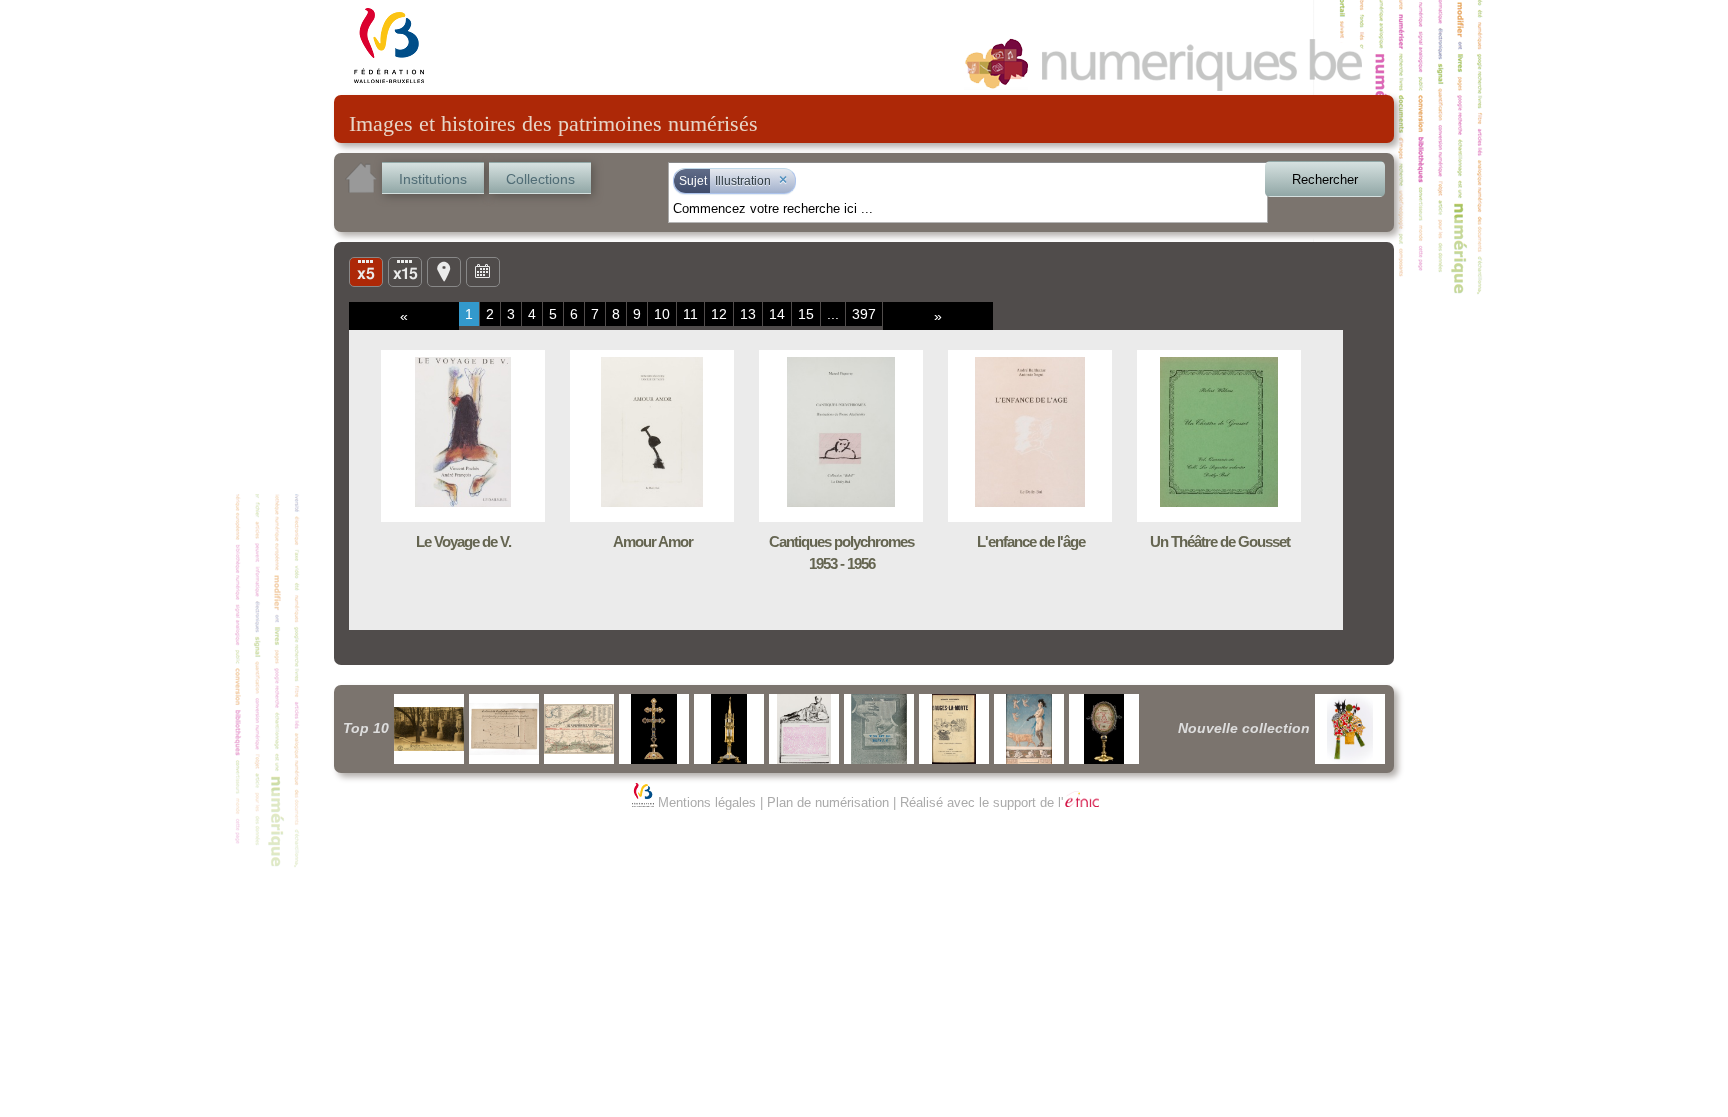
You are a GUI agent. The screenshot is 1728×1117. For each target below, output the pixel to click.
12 (719, 314)
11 (690, 314)
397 (864, 314)
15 (806, 314)
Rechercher (1325, 179)
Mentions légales (707, 802)
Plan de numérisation (828, 802)
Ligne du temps (483, 271)
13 (748, 314)
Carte (444, 271)
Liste (405, 271)
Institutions (433, 179)
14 (777, 314)
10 (662, 314)
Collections (540, 179)
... (833, 314)
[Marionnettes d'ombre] (1350, 729)
